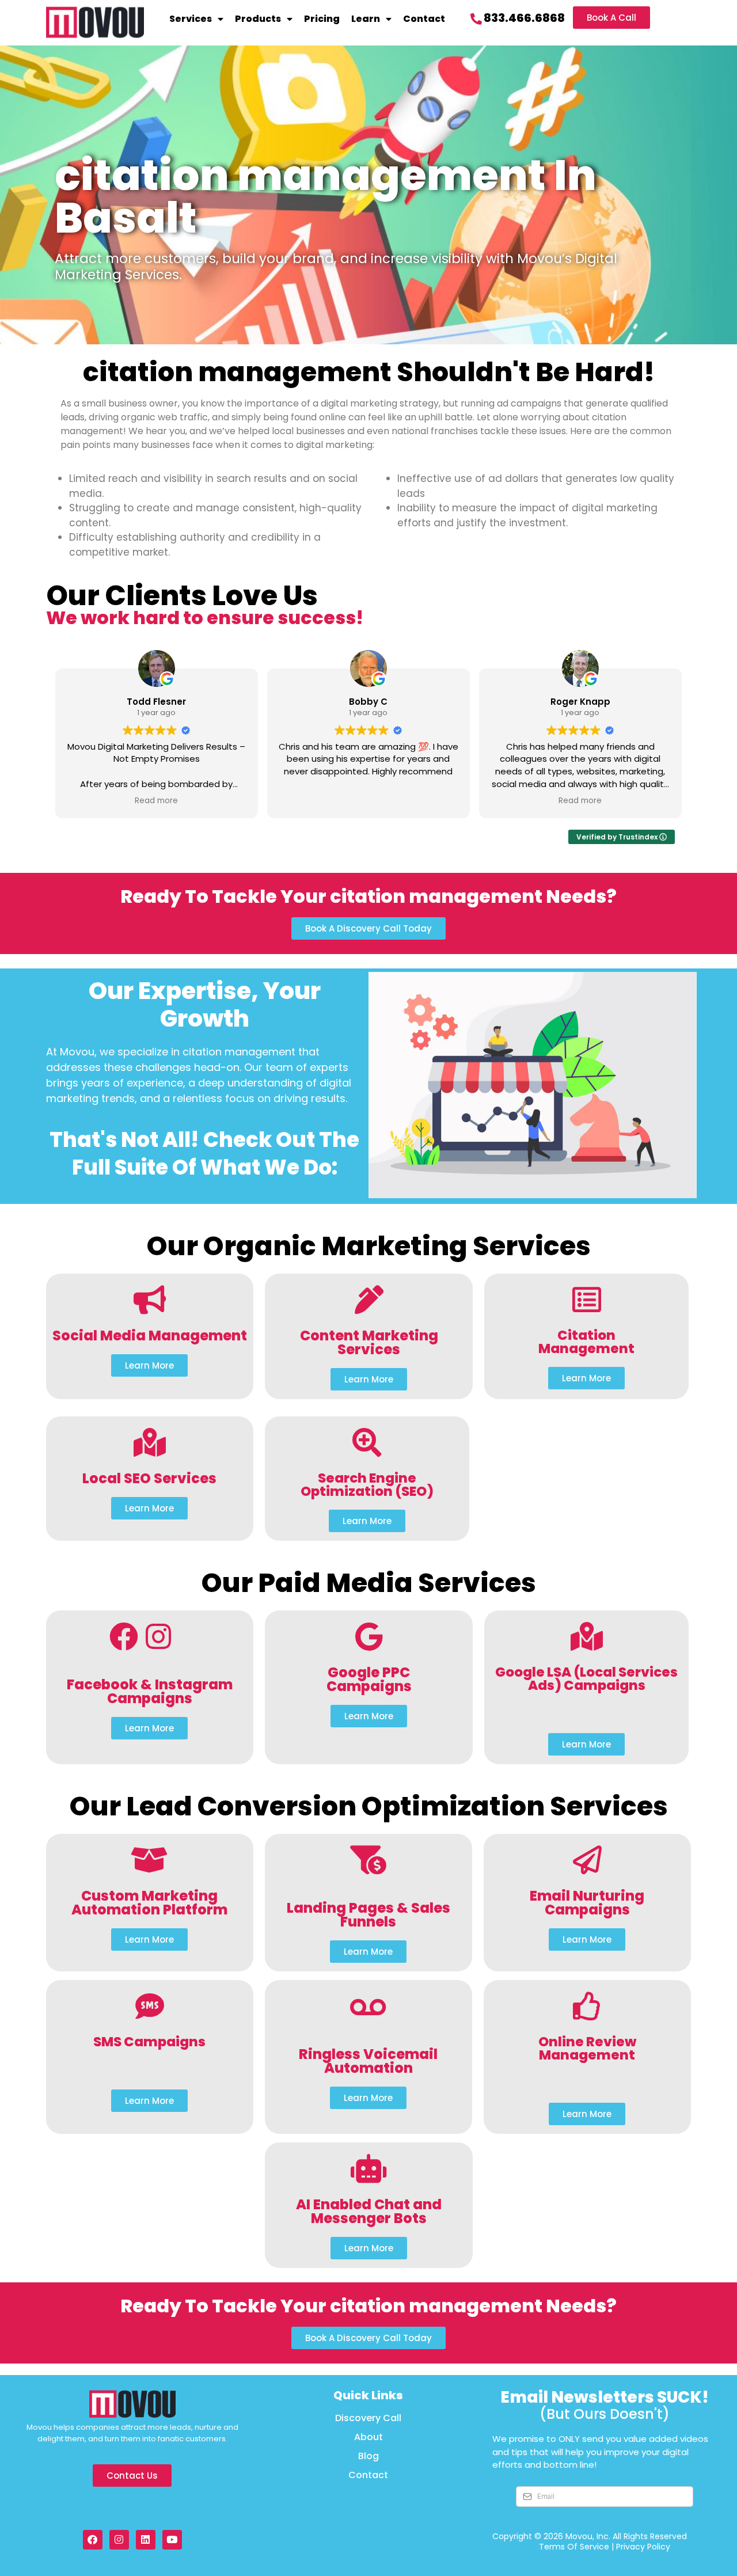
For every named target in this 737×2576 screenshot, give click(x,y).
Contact (424, 19)
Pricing (322, 19)
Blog (368, 2456)
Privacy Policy (643, 2547)
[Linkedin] (146, 2540)
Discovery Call (368, 2418)
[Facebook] (93, 2540)
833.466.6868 (524, 18)
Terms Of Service (574, 2547)
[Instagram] (119, 2540)
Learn (366, 19)
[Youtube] (172, 2540)
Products (258, 19)
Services (191, 19)
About (368, 2437)
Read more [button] (156, 801)
